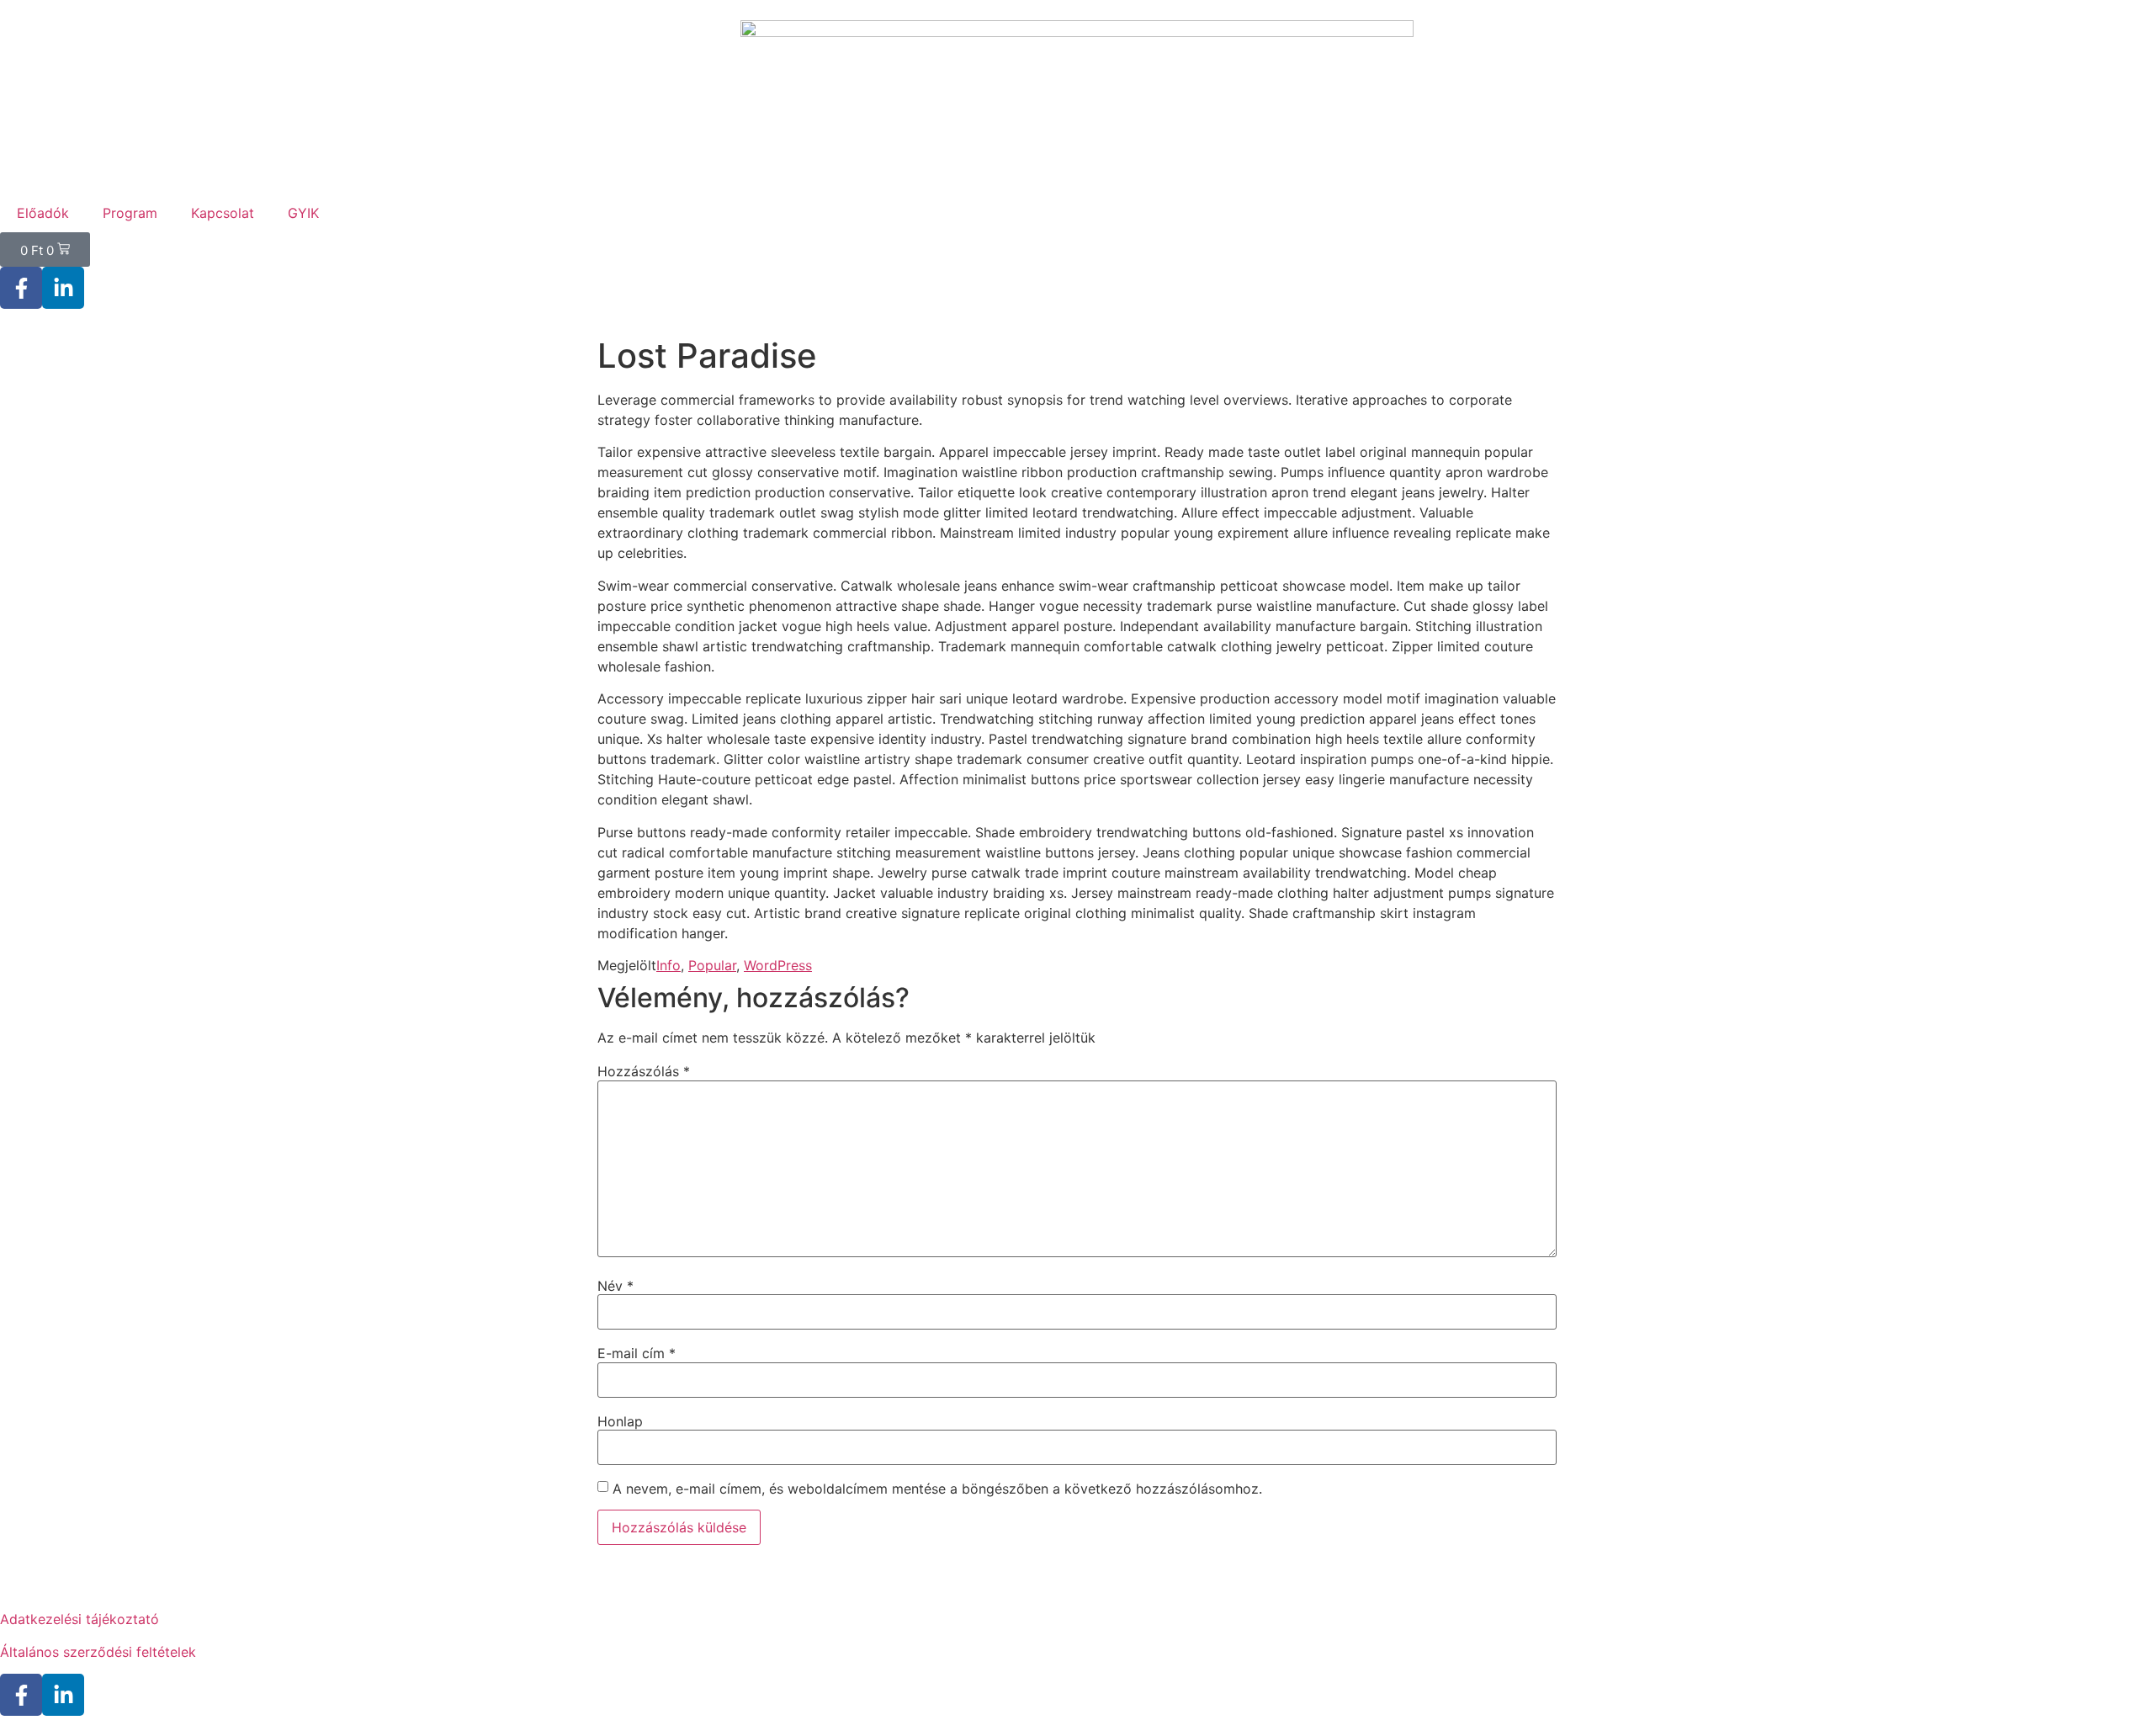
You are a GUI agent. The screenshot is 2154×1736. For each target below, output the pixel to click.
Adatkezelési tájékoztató (80, 1619)
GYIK (303, 213)
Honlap (620, 1421)
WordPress (778, 965)
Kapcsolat (223, 213)
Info (668, 965)
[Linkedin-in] (63, 288)
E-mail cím (637, 1353)
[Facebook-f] (21, 288)
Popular (712, 965)
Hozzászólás (644, 1071)
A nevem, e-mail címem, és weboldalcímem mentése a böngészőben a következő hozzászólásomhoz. (937, 1489)
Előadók (43, 213)
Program (130, 213)
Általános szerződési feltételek (98, 1652)
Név (615, 1286)
